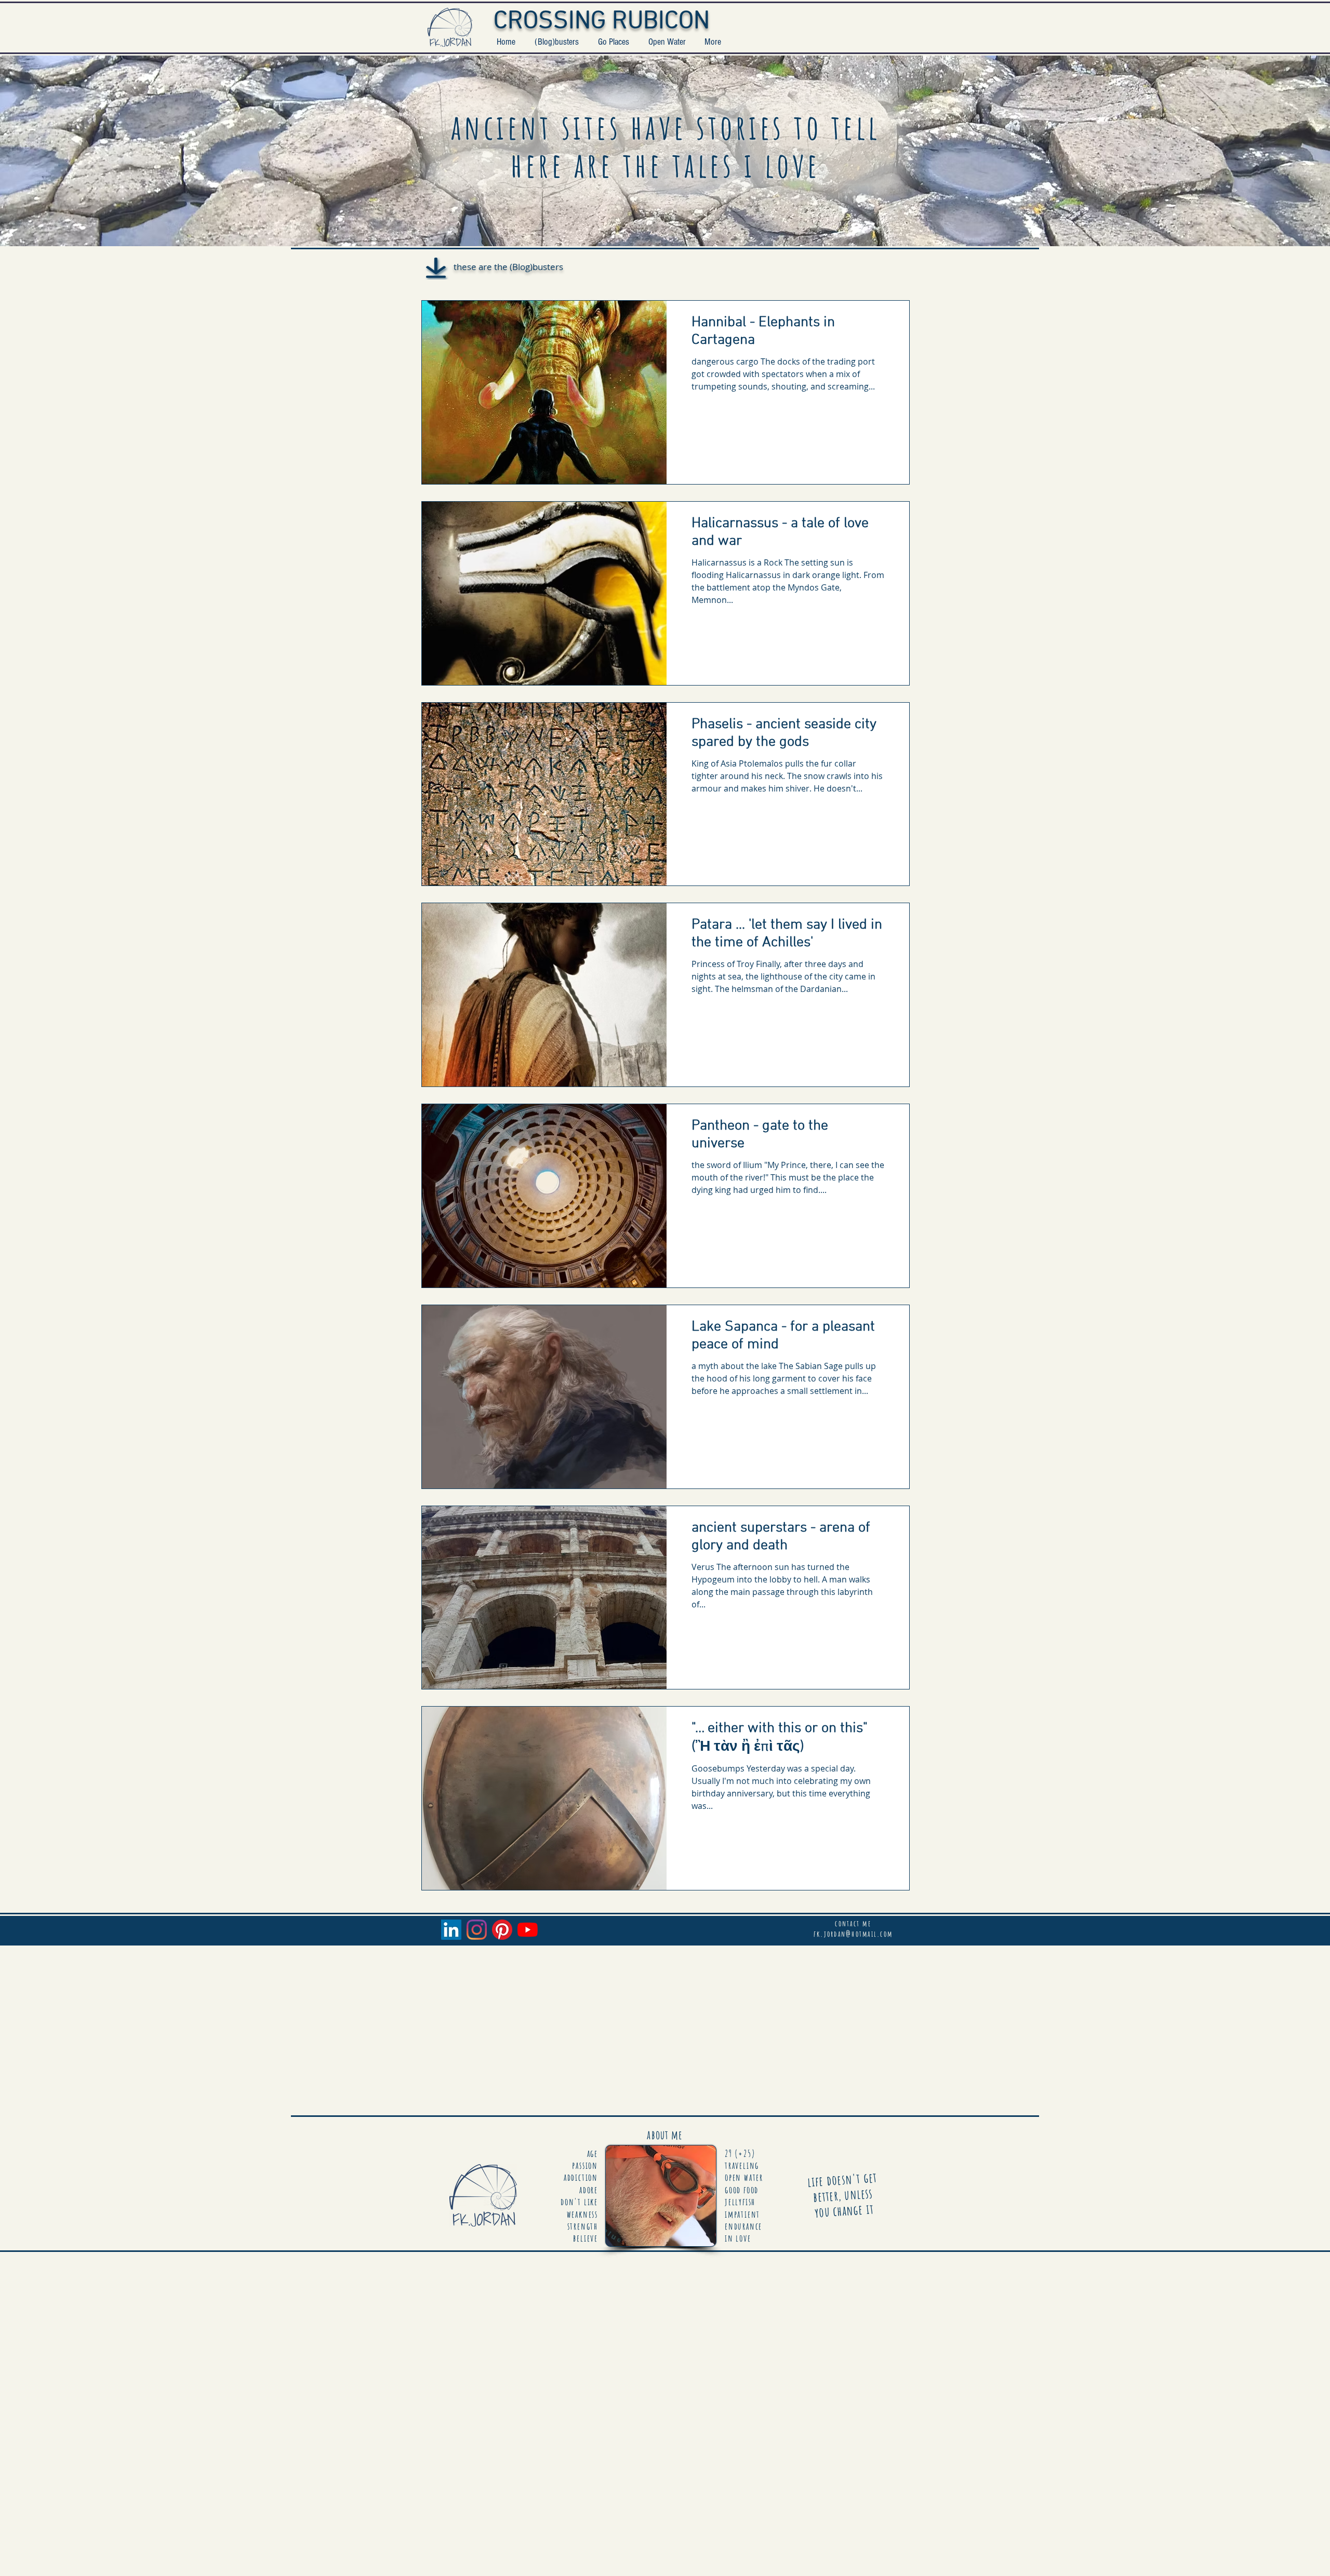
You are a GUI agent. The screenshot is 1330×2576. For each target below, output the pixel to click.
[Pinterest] (502, 1930)
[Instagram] (477, 1930)
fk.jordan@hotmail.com (853, 1934)
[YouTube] (528, 1930)
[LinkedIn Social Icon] (451, 1930)
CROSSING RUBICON (602, 22)
